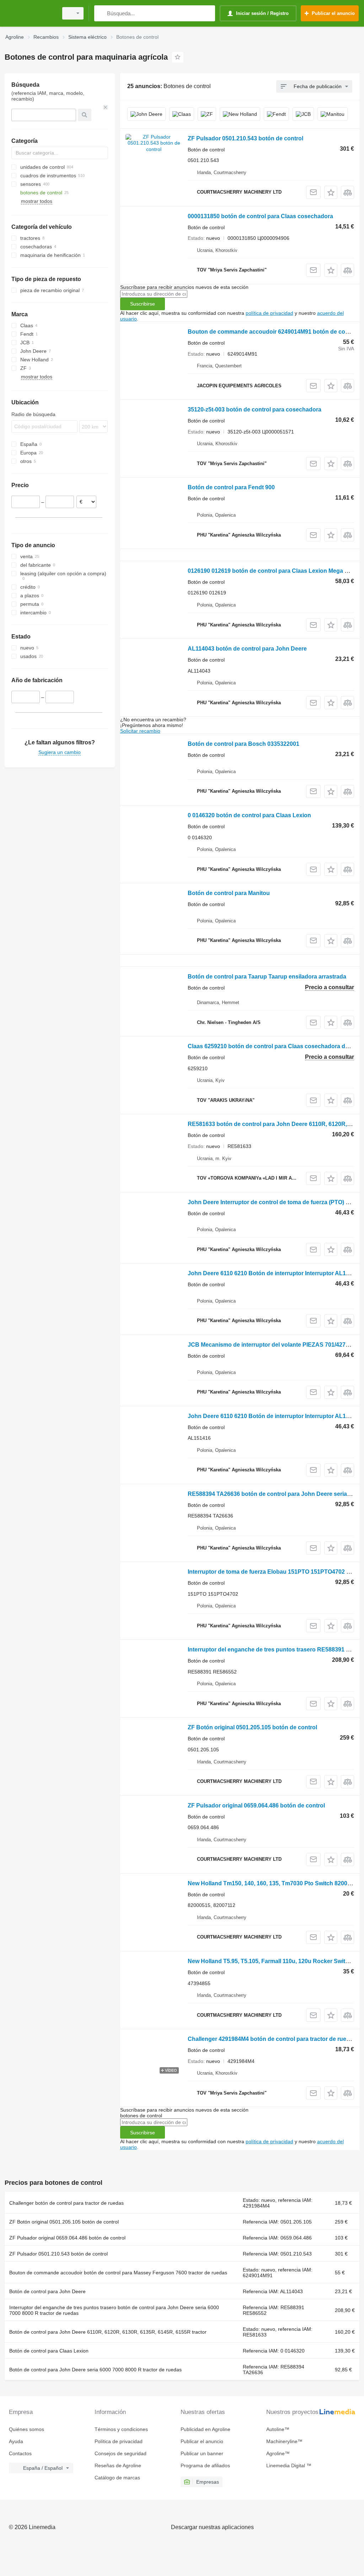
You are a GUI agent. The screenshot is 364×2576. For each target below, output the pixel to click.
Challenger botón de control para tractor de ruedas (66, 2203)
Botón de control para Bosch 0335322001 (243, 744)
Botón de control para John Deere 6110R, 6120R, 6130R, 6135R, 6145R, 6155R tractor (108, 2332)
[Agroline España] (30, 13)
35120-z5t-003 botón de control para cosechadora (255, 409)
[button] (331, 192)
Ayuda (16, 2441)
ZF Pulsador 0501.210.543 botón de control (245, 138)
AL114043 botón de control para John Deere (247, 649)
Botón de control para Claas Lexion (49, 2351)
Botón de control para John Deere (47, 2291)
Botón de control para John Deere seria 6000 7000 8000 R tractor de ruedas (95, 2370)
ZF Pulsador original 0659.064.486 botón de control (256, 1806)
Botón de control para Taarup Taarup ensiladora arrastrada (267, 977)
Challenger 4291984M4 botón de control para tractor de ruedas (272, 2039)
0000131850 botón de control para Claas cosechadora (260, 216)
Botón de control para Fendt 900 (231, 487)
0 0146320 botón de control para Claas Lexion (249, 815)
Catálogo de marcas (117, 2478)
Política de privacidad (119, 2441)
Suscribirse (143, 304)
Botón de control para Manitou (229, 893)
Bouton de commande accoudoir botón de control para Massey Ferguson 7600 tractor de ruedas (118, 2273)
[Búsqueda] (101, 13)
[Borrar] (106, 107)
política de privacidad (269, 313)
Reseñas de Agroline (118, 2465)
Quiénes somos (26, 2429)
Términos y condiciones (121, 2429)
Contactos (20, 2453)
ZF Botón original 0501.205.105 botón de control (252, 1727)
